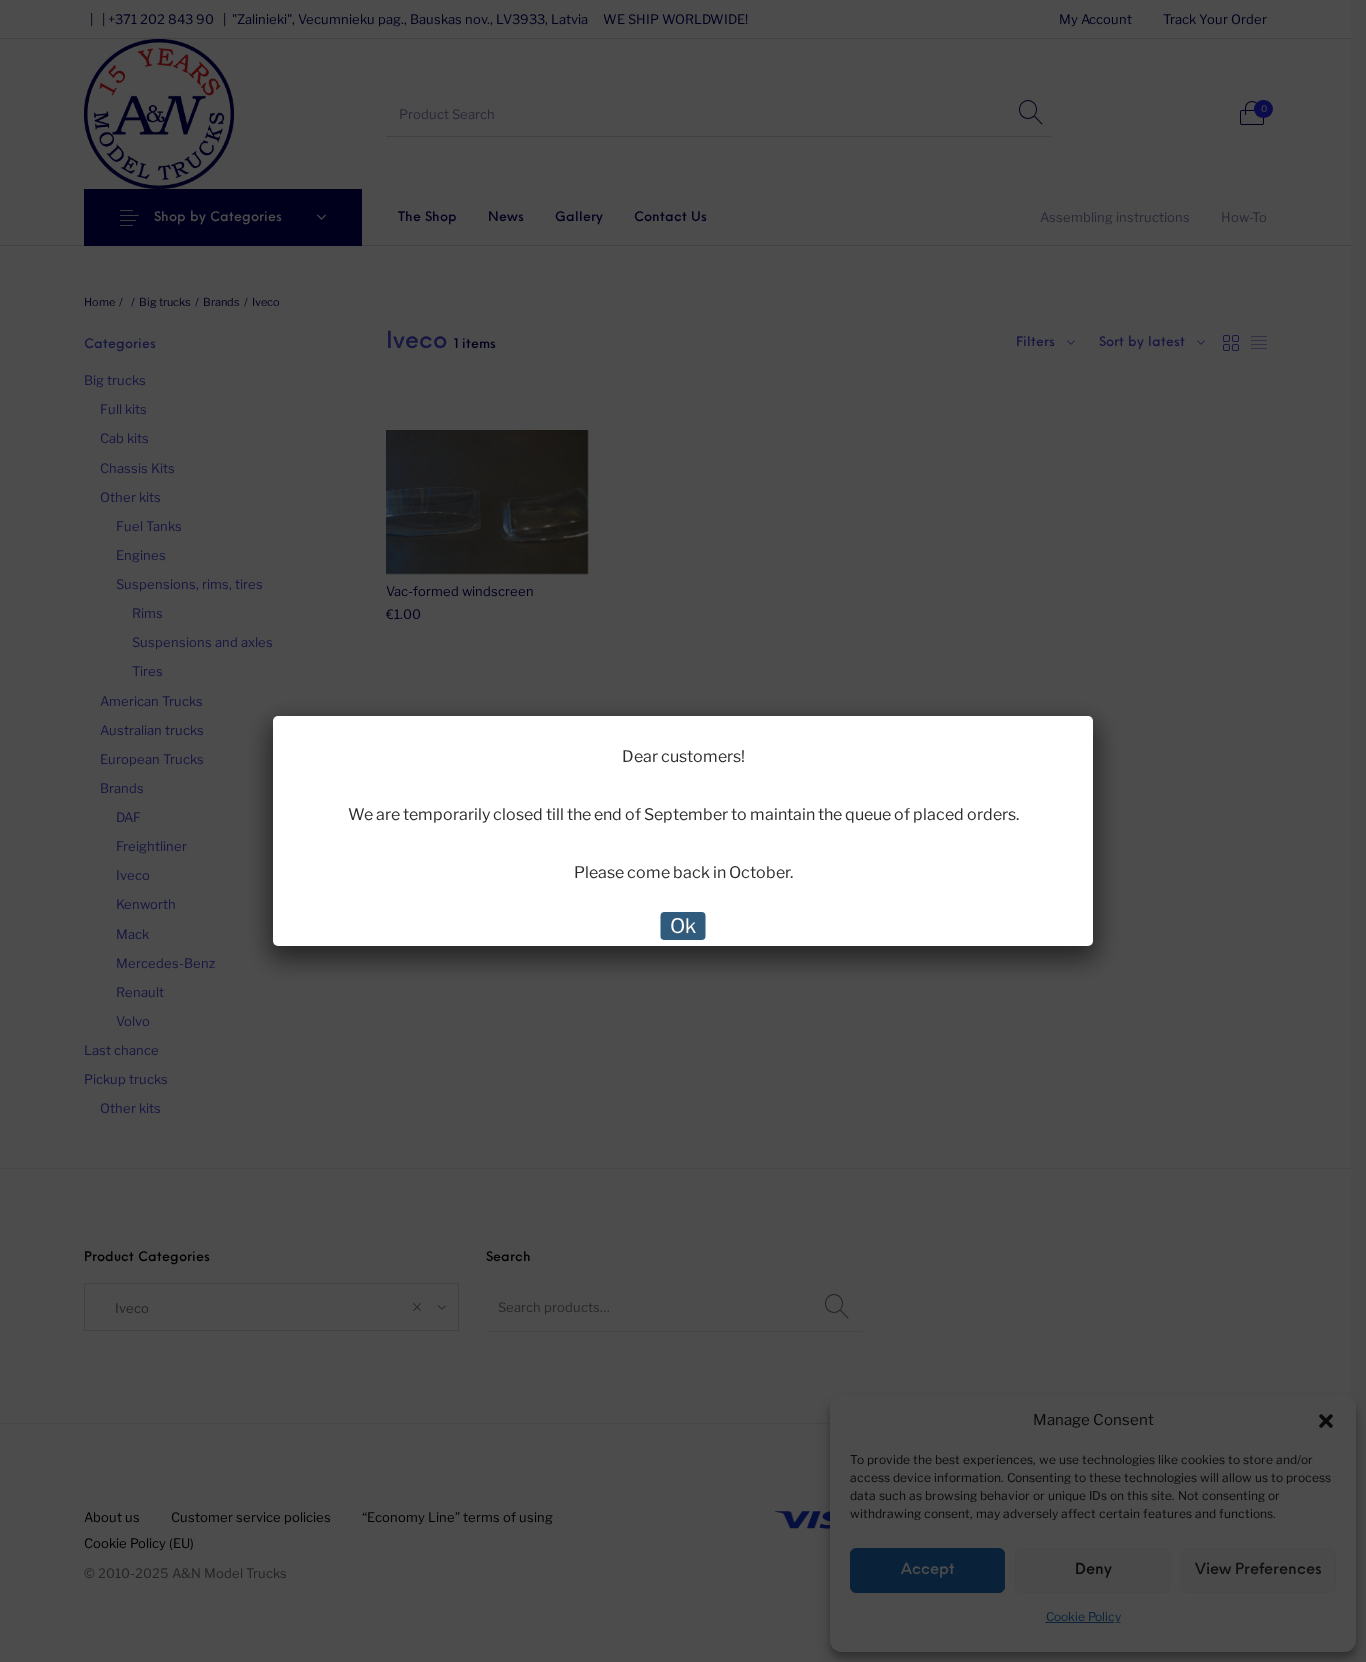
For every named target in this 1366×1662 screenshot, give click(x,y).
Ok (683, 926)
